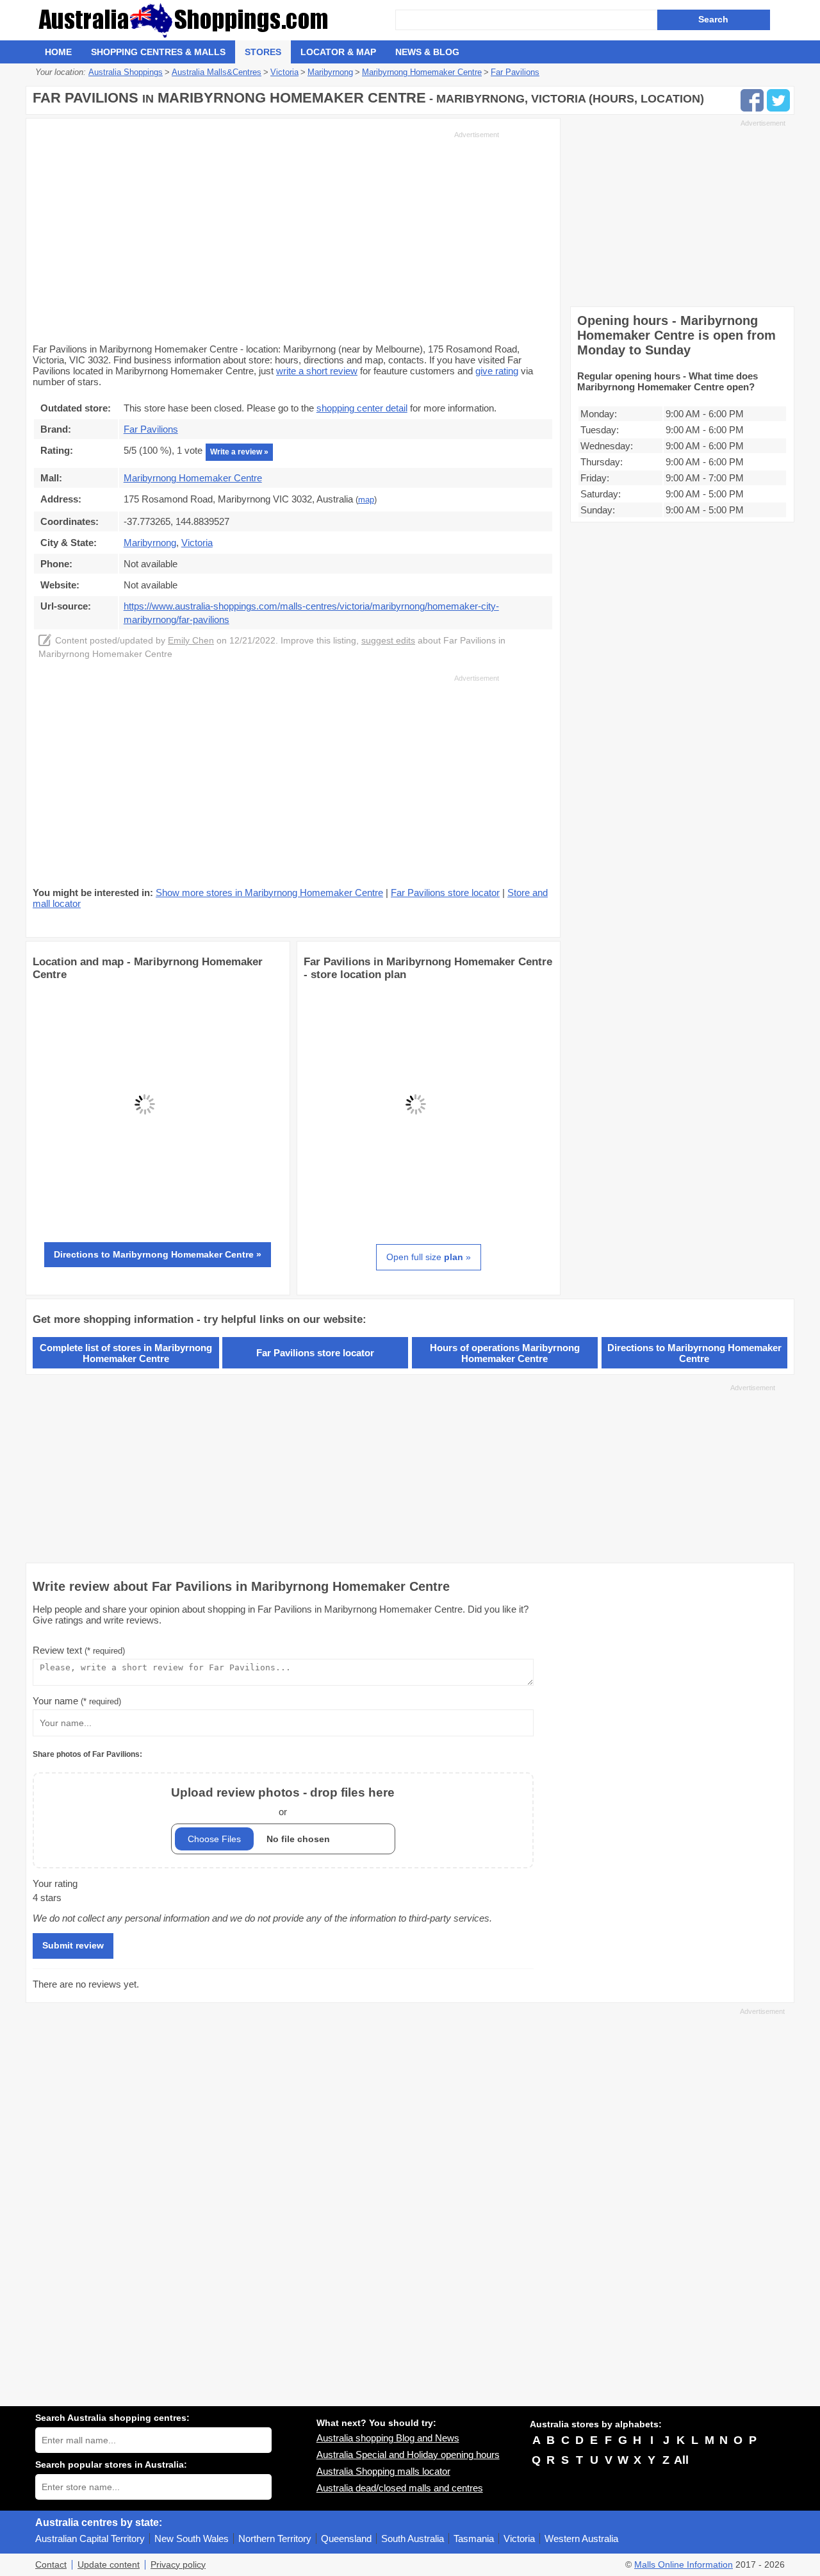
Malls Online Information (684, 2565)
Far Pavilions (151, 429)
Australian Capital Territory (90, 2539)
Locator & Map (338, 52)
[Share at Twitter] (778, 100)
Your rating (55, 1883)
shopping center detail (362, 408)
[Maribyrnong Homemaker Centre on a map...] (145, 1213)
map (366, 500)
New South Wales (192, 2539)
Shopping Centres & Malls (158, 52)
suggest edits (388, 641)
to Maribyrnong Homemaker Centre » (158, 1254)
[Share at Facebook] (752, 100)
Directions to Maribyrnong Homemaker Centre (694, 1353)
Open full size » (429, 1257)
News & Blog (427, 52)
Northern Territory (275, 2539)
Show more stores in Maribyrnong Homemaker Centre (269, 893)
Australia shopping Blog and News (388, 2438)
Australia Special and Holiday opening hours (408, 2455)
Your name (77, 1701)
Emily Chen (191, 641)
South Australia (413, 2539)
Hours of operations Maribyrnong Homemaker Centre (505, 1353)
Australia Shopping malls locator (383, 2471)
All (681, 2460)
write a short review (317, 371)
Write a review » (239, 452)
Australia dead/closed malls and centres (400, 2488)
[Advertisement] (266, 236)
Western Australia (581, 2539)
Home (58, 52)
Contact (51, 2565)
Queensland (346, 2539)
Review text (79, 1650)
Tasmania (474, 2539)
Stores (263, 52)
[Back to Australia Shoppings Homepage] (215, 20)
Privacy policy (178, 2565)
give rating (497, 371)
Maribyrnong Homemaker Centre (193, 478)
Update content (109, 2565)
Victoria (519, 2539)
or (283, 1801)
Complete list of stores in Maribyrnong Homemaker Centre (126, 1353)
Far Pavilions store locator (445, 893)
